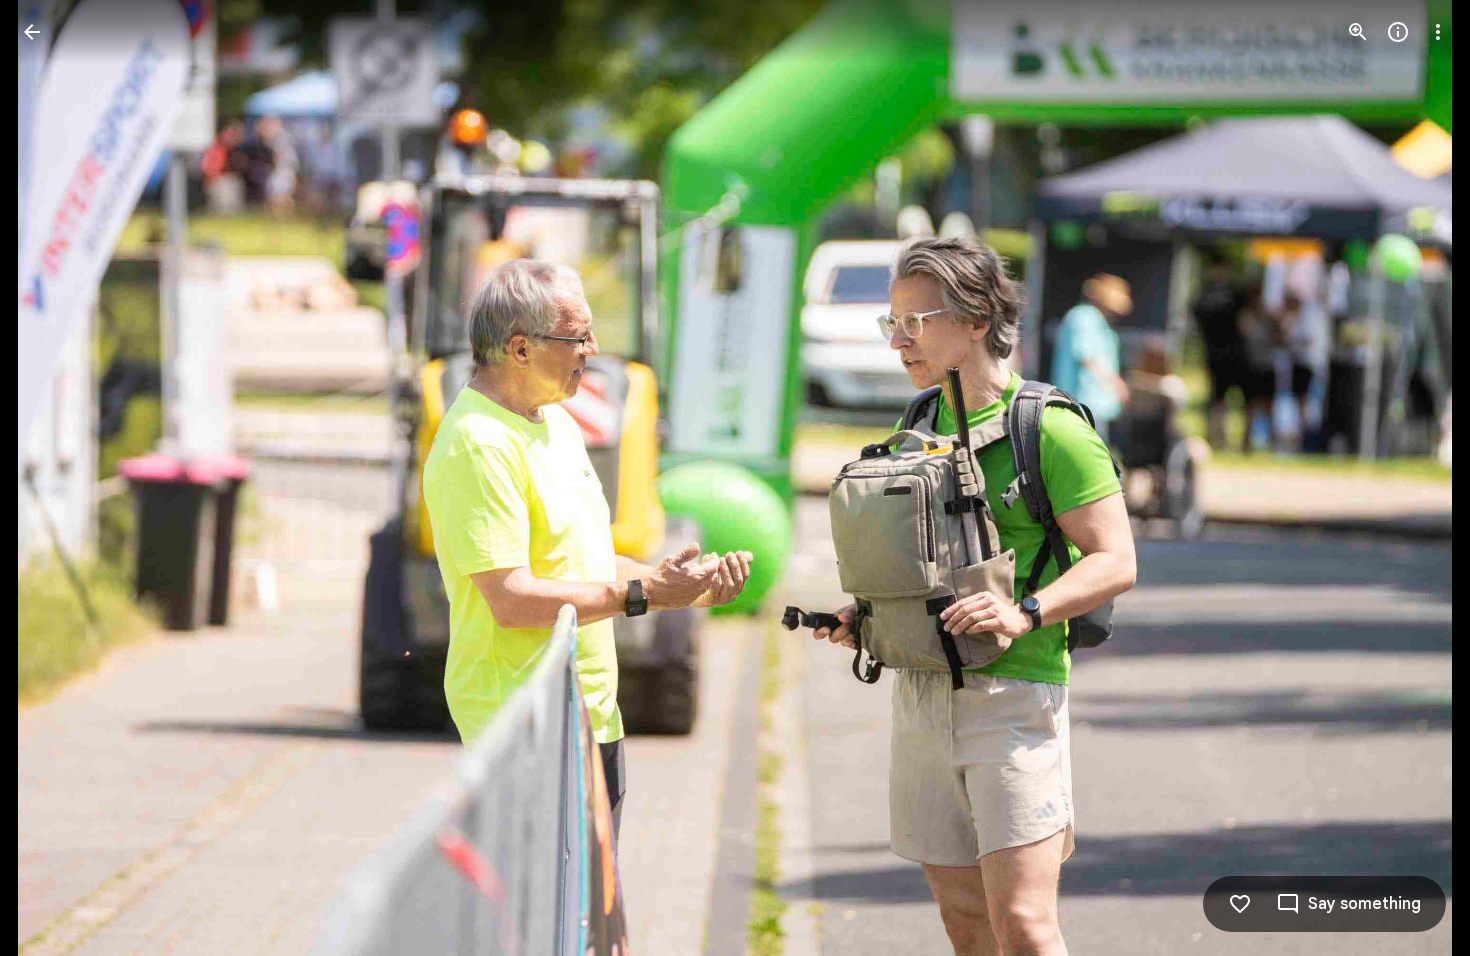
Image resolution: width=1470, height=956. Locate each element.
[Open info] (1398, 32)
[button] (1414, 478)
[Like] (1240, 904)
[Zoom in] (1358, 32)
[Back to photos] (32, 32)
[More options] (1438, 32)
